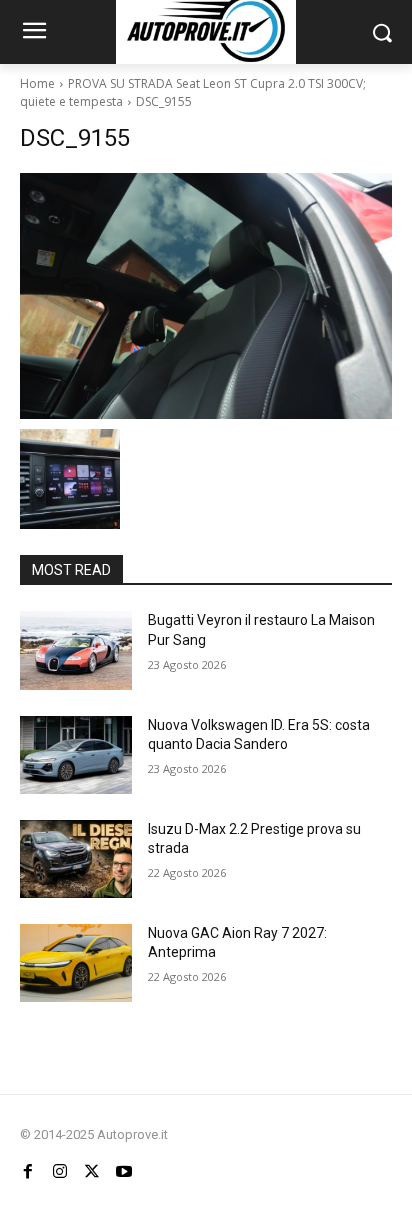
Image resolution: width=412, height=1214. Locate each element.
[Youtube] (124, 1172)
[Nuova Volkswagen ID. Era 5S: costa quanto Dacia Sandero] (76, 755)
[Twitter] (92, 1172)
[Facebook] (28, 1172)
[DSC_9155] (206, 296)
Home (37, 83)
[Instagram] (60, 1172)
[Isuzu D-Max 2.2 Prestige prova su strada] (76, 859)
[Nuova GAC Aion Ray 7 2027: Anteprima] (76, 963)
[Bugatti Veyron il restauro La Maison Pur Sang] (76, 650)
